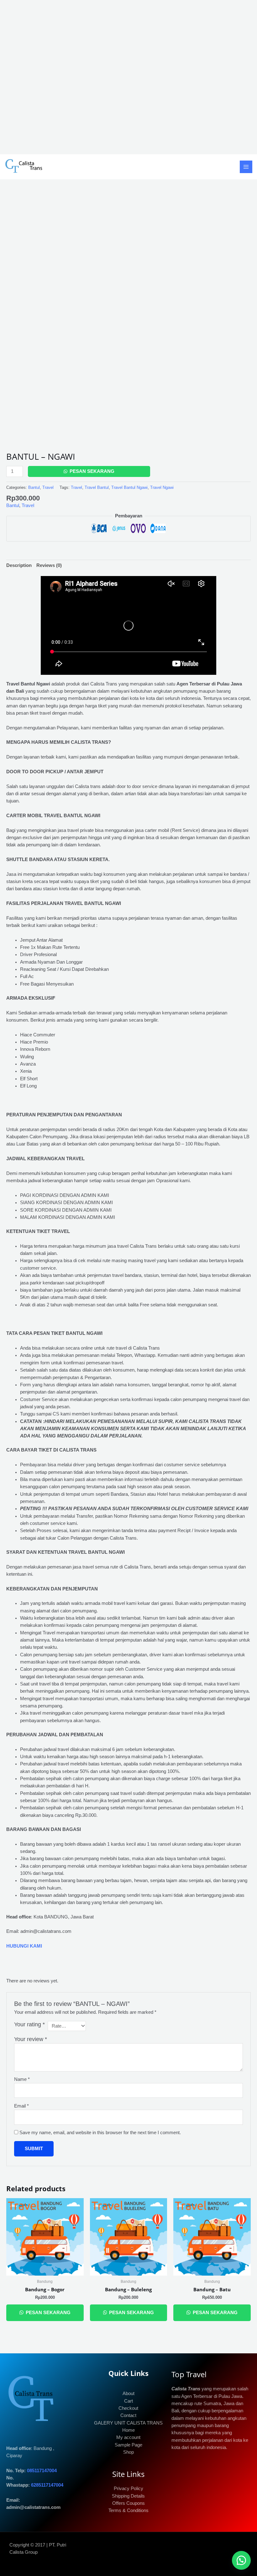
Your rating (29, 2024)
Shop (128, 2452)
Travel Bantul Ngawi (129, 487)
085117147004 (42, 2471)
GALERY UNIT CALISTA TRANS (128, 2423)
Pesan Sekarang (92, 471)
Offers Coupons (128, 2503)
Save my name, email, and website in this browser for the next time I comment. (100, 2133)
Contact (128, 2415)
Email (21, 2106)
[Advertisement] (128, 77)
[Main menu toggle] (246, 167)
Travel (48, 487)
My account (128, 2437)
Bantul (34, 487)
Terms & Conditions (128, 2510)
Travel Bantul (97, 487)
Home (128, 2430)
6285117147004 (47, 2485)
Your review (31, 2039)
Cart (128, 2401)
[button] (241, 2560)
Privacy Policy (128, 2489)
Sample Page (128, 2445)
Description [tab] (19, 565)
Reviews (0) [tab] (49, 565)
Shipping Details (128, 2496)
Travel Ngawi (162, 487)
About (128, 2394)
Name (22, 2079)
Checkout (128, 2408)
